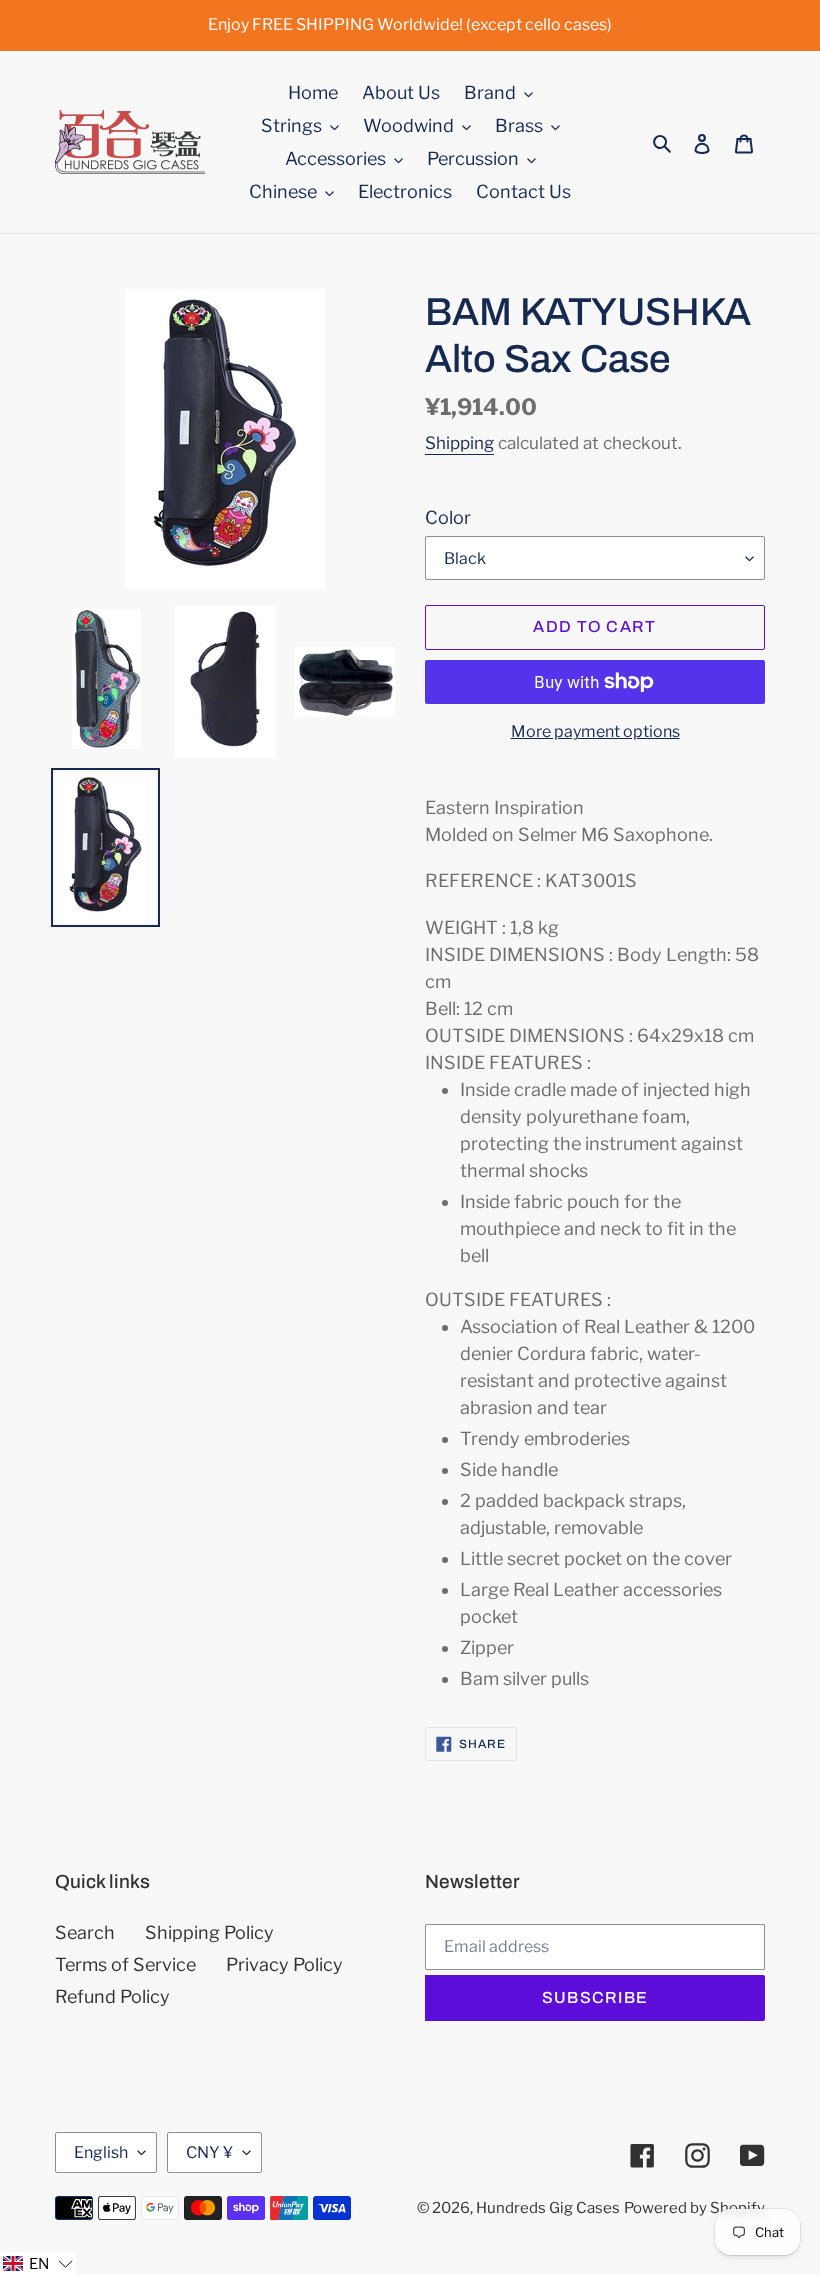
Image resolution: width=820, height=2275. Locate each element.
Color (448, 517)
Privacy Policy (284, 1964)
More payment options (595, 731)
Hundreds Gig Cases (548, 2208)
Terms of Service (125, 1964)
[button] (38, 2263)
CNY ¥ (209, 2152)
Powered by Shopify (694, 2208)
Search (85, 1932)
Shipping (459, 443)
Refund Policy (112, 1996)
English (101, 2152)
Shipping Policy (209, 1932)
